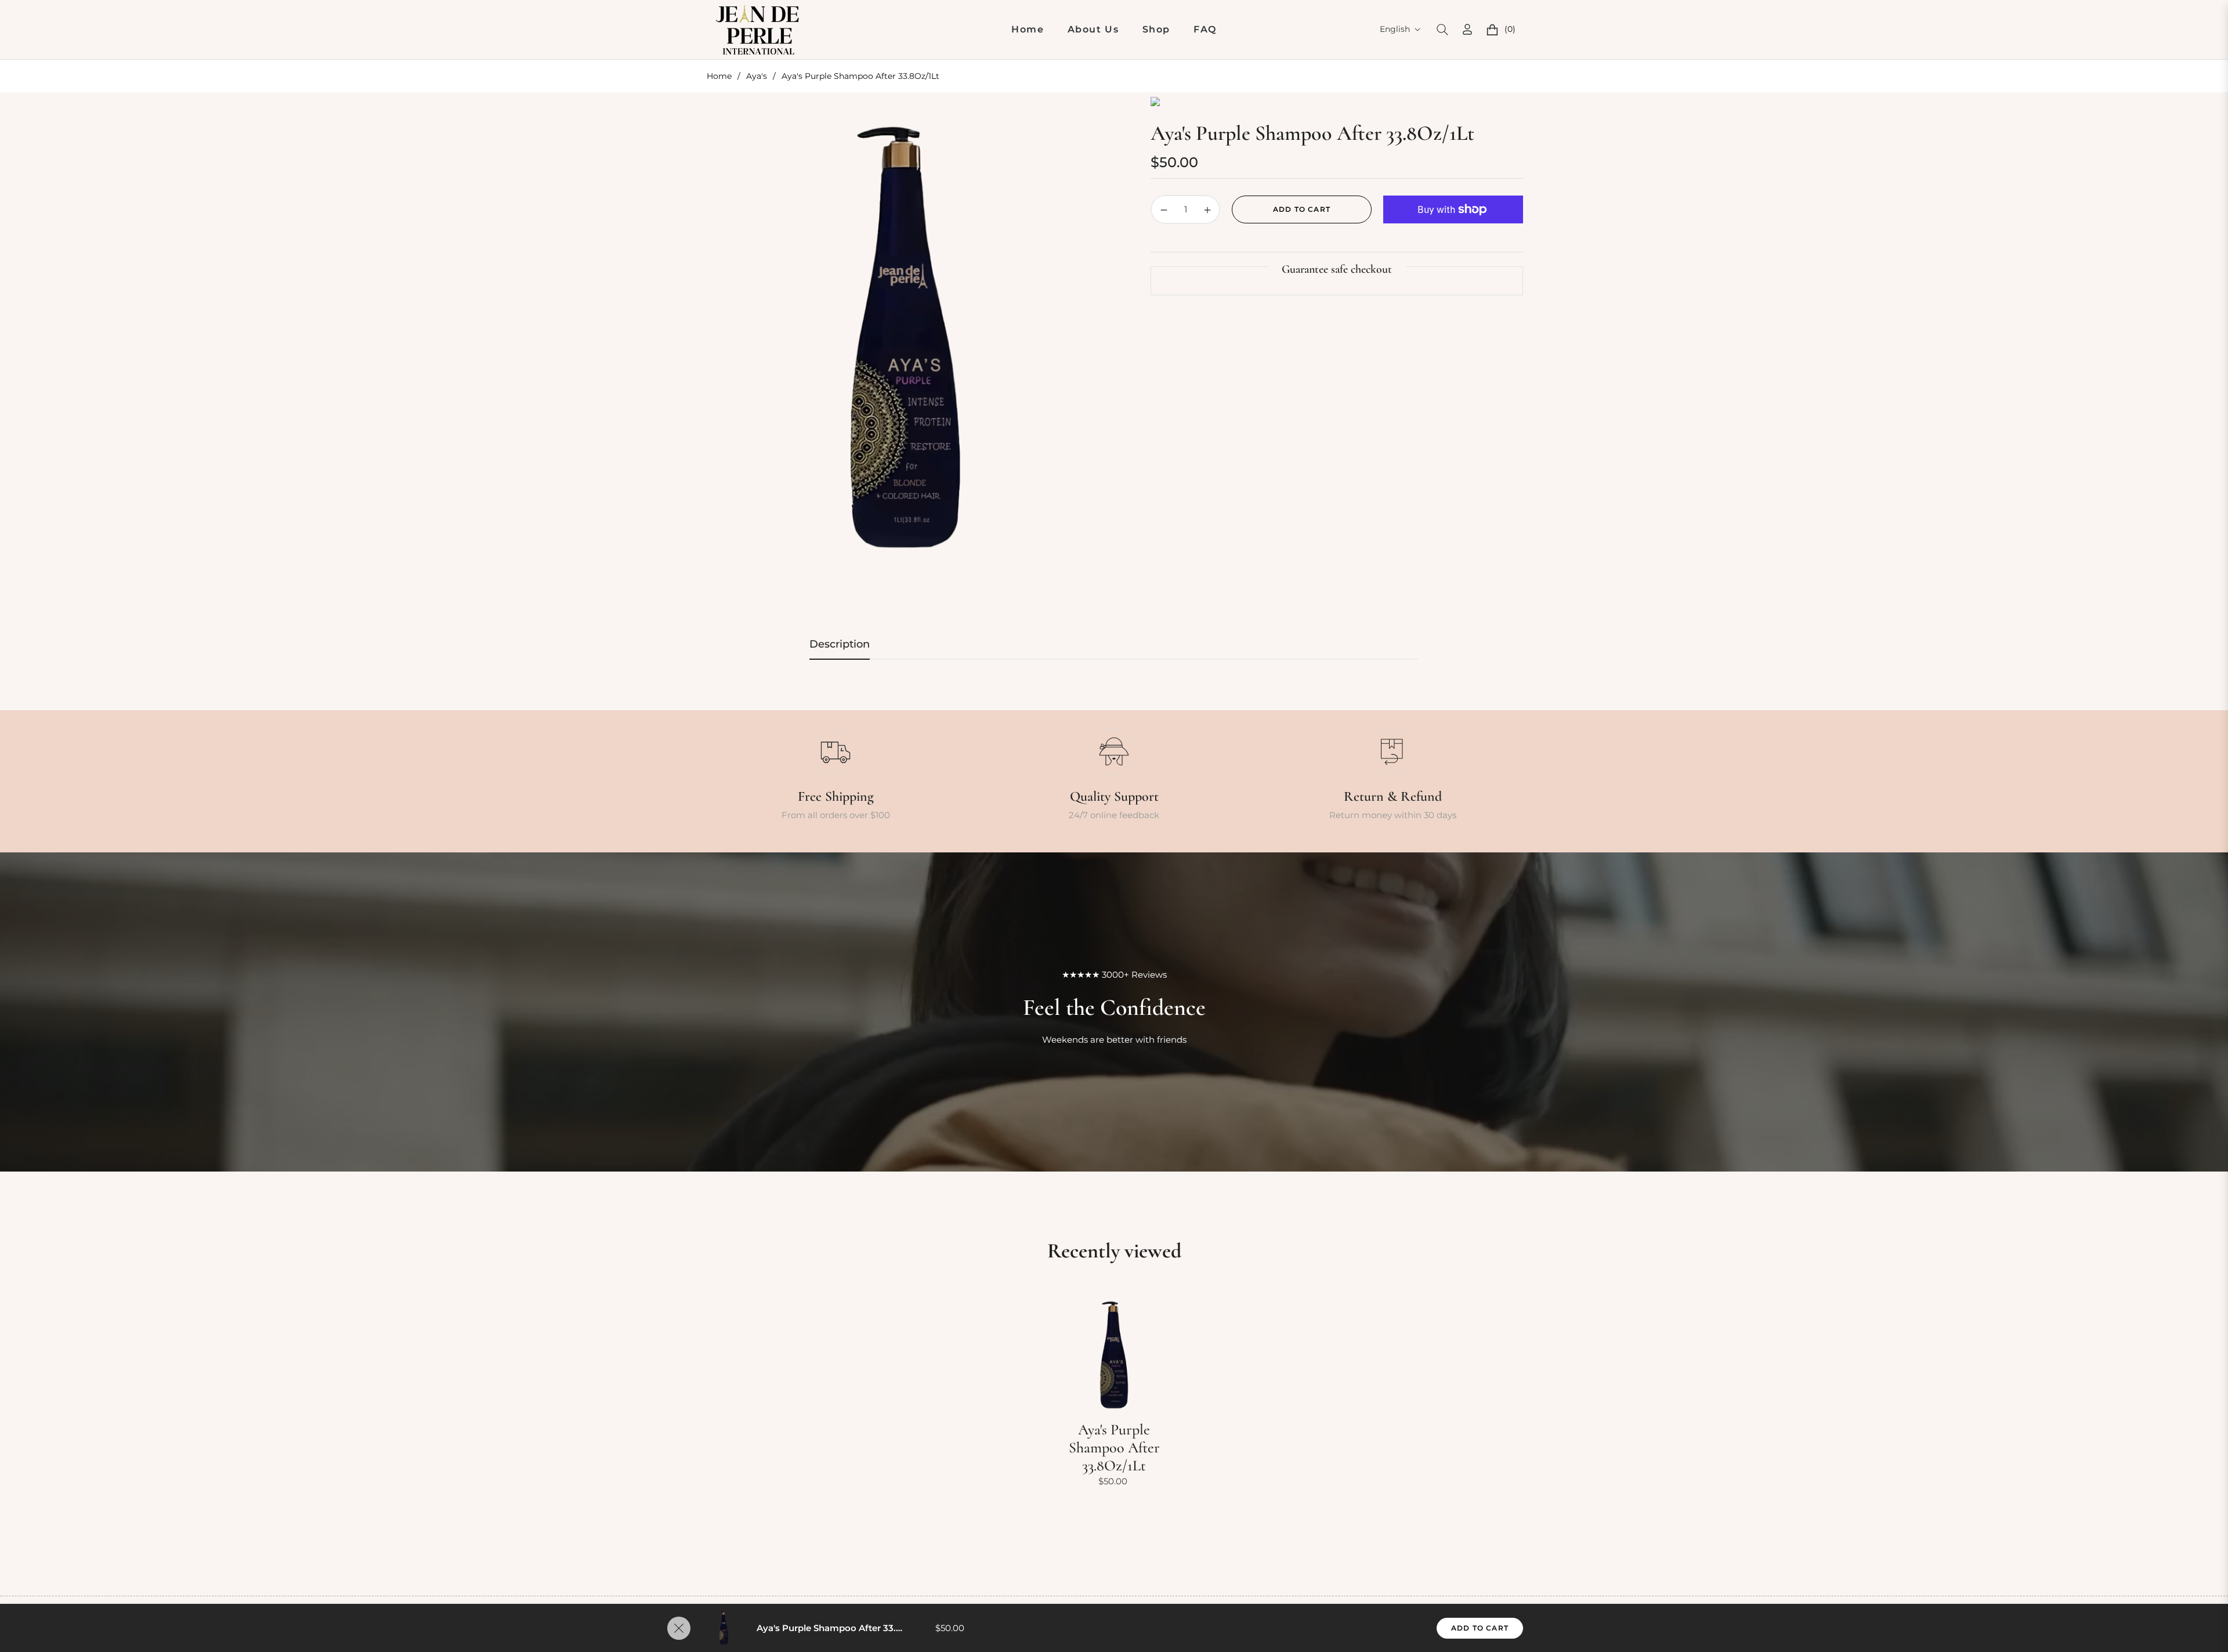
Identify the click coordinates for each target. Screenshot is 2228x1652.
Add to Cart (1480, 1628)
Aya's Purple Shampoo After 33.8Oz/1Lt (1114, 1447)
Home (719, 76)
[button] (1442, 30)
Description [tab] (840, 644)
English (1395, 29)
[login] (1467, 29)
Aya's (757, 76)
